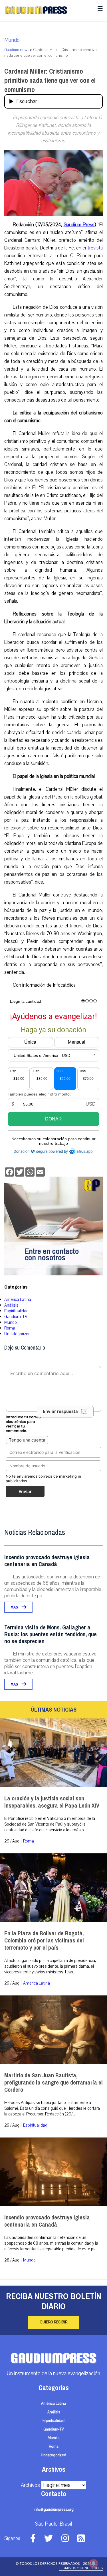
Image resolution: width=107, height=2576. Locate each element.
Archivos (30, 2485)
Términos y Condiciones (81, 2568)
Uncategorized (17, 1334)
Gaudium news (17, 50)
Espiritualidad (16, 1311)
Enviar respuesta (60, 1412)
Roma (10, 1328)
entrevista (93, 248)
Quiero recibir (53, 2322)
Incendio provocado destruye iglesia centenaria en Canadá (47, 1561)
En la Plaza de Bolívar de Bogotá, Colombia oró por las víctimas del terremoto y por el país (44, 1941)
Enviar (25, 1491)
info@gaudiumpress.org (54, 2510)
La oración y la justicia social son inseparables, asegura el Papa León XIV (52, 1802)
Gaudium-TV (16, 1317)
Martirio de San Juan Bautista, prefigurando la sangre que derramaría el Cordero (53, 2083)
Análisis (11, 1305)
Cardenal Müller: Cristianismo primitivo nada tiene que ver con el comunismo (50, 80)
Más (15, 1607)
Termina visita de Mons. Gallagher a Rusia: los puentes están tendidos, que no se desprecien (51, 1634)
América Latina (18, 1299)
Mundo (12, 40)
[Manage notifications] (94, 2563)
